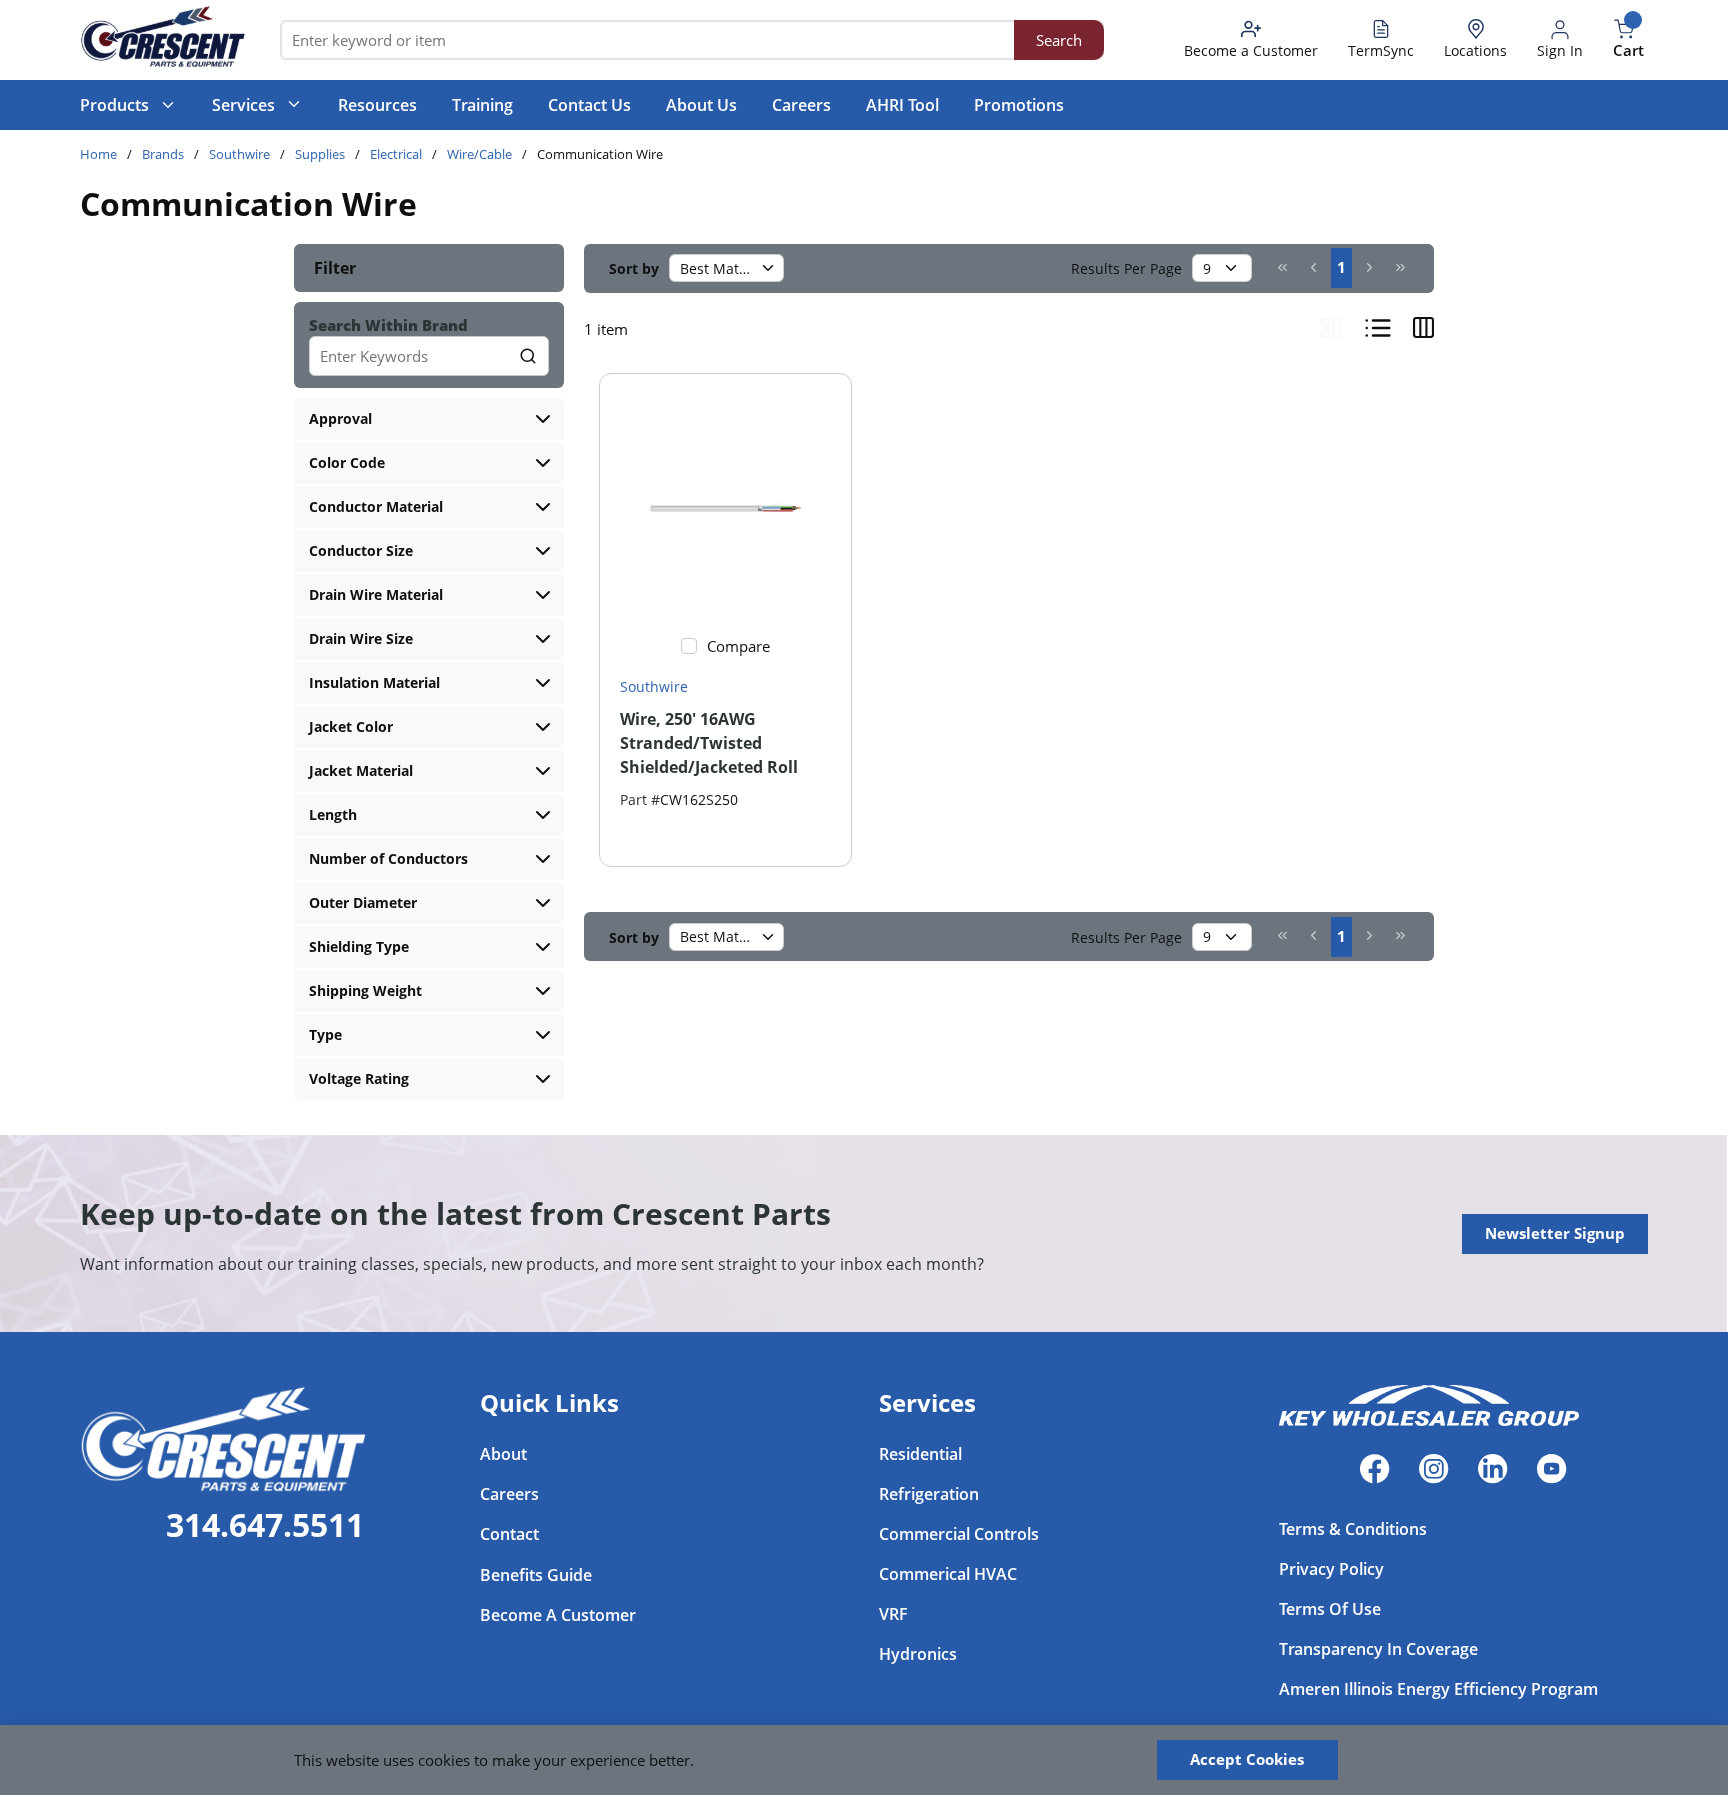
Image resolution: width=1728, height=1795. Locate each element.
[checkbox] (689, 646)
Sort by (634, 268)
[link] (1282, 267)
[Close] (1391, 1760)
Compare (738, 646)
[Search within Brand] (529, 356)
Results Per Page (1126, 268)
